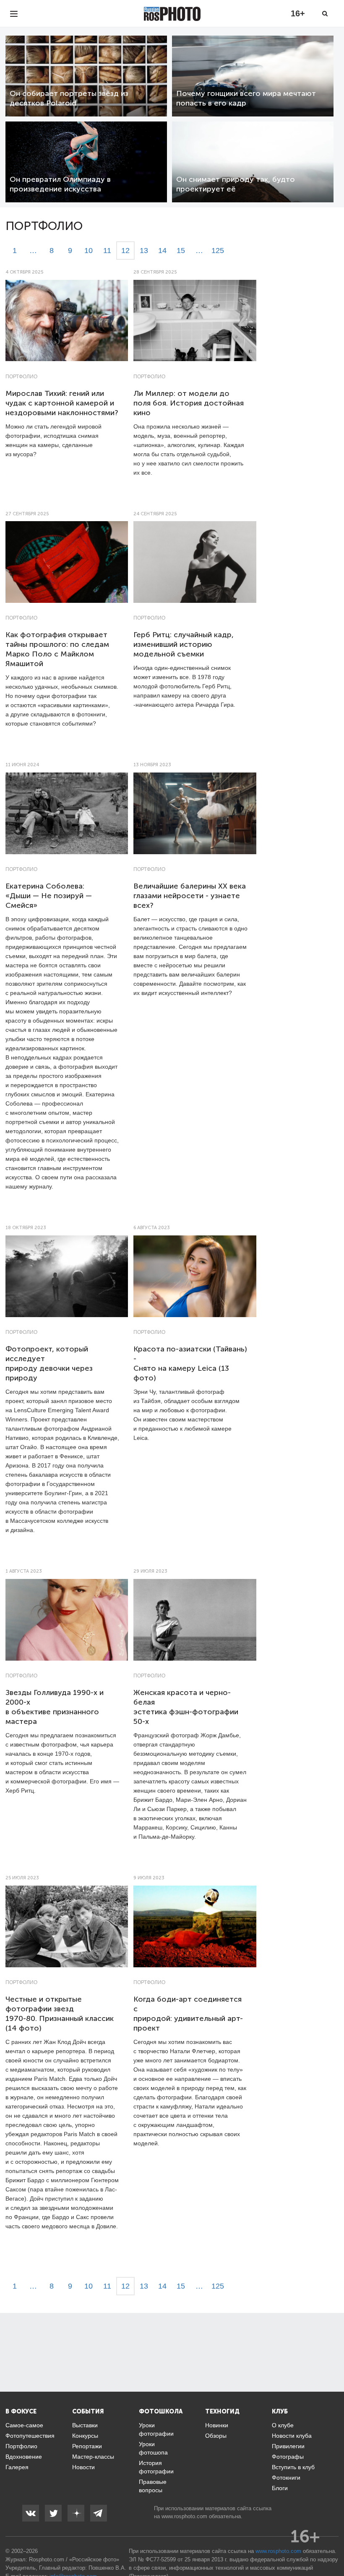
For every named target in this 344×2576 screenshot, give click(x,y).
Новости (83, 2467)
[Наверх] (333, 2548)
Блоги (280, 2488)
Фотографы (288, 2457)
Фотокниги (286, 2478)
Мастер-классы (93, 2457)
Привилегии (288, 2446)
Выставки (85, 2425)
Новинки (217, 2425)
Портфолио (21, 377)
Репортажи (87, 2446)
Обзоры (216, 2436)
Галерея (17, 2467)
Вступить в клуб (293, 2467)
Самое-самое (24, 2425)
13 (144, 251)
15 (181, 251)
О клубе (283, 2425)
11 (107, 251)
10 (89, 251)
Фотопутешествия (30, 2436)
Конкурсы (85, 2436)
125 (218, 251)
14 (162, 251)
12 (125, 251)
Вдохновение (24, 2457)
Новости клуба (292, 2436)
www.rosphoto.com (184, 2516)
